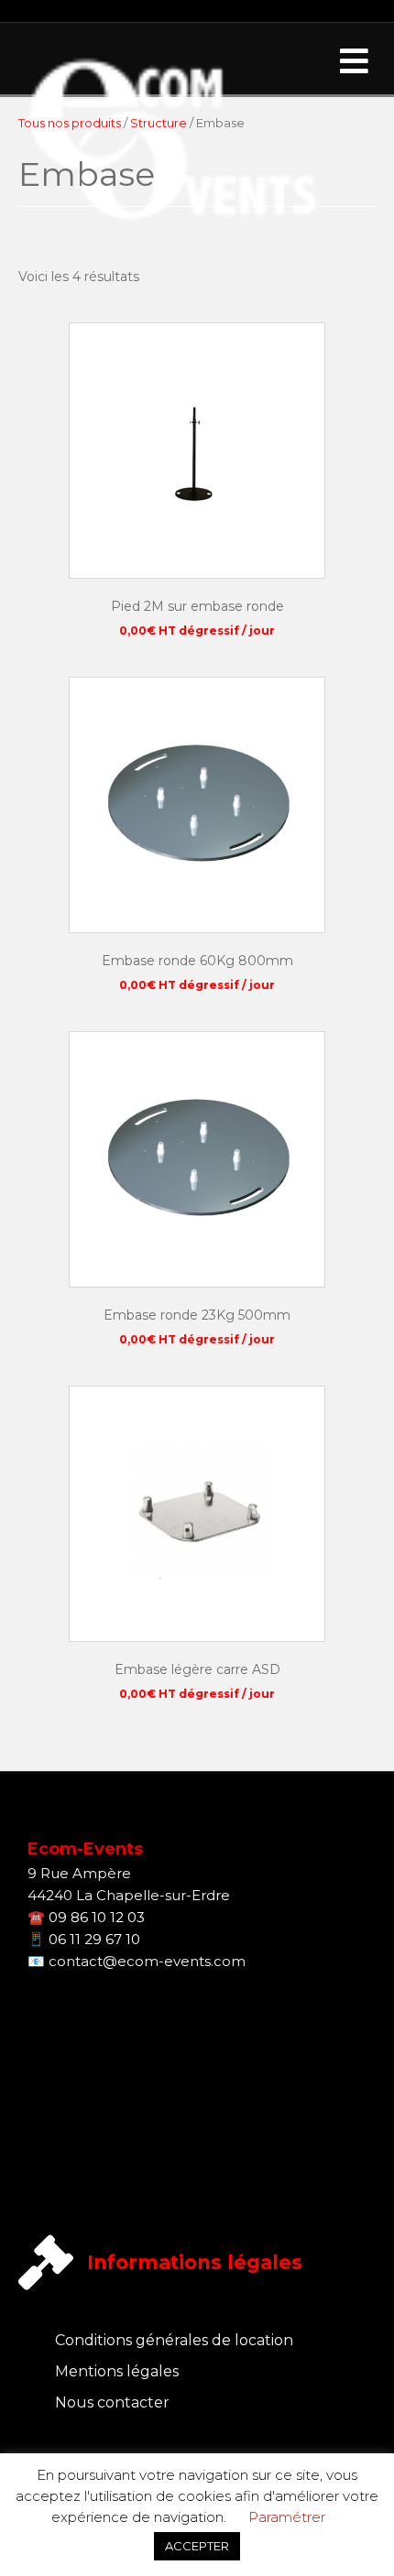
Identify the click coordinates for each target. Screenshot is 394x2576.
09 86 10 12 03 (97, 1917)
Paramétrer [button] (287, 2517)
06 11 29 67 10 (94, 1939)
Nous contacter (112, 2402)
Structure (159, 123)
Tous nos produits (70, 123)
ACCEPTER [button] (197, 2546)
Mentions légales (117, 2371)
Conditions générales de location (174, 2340)
